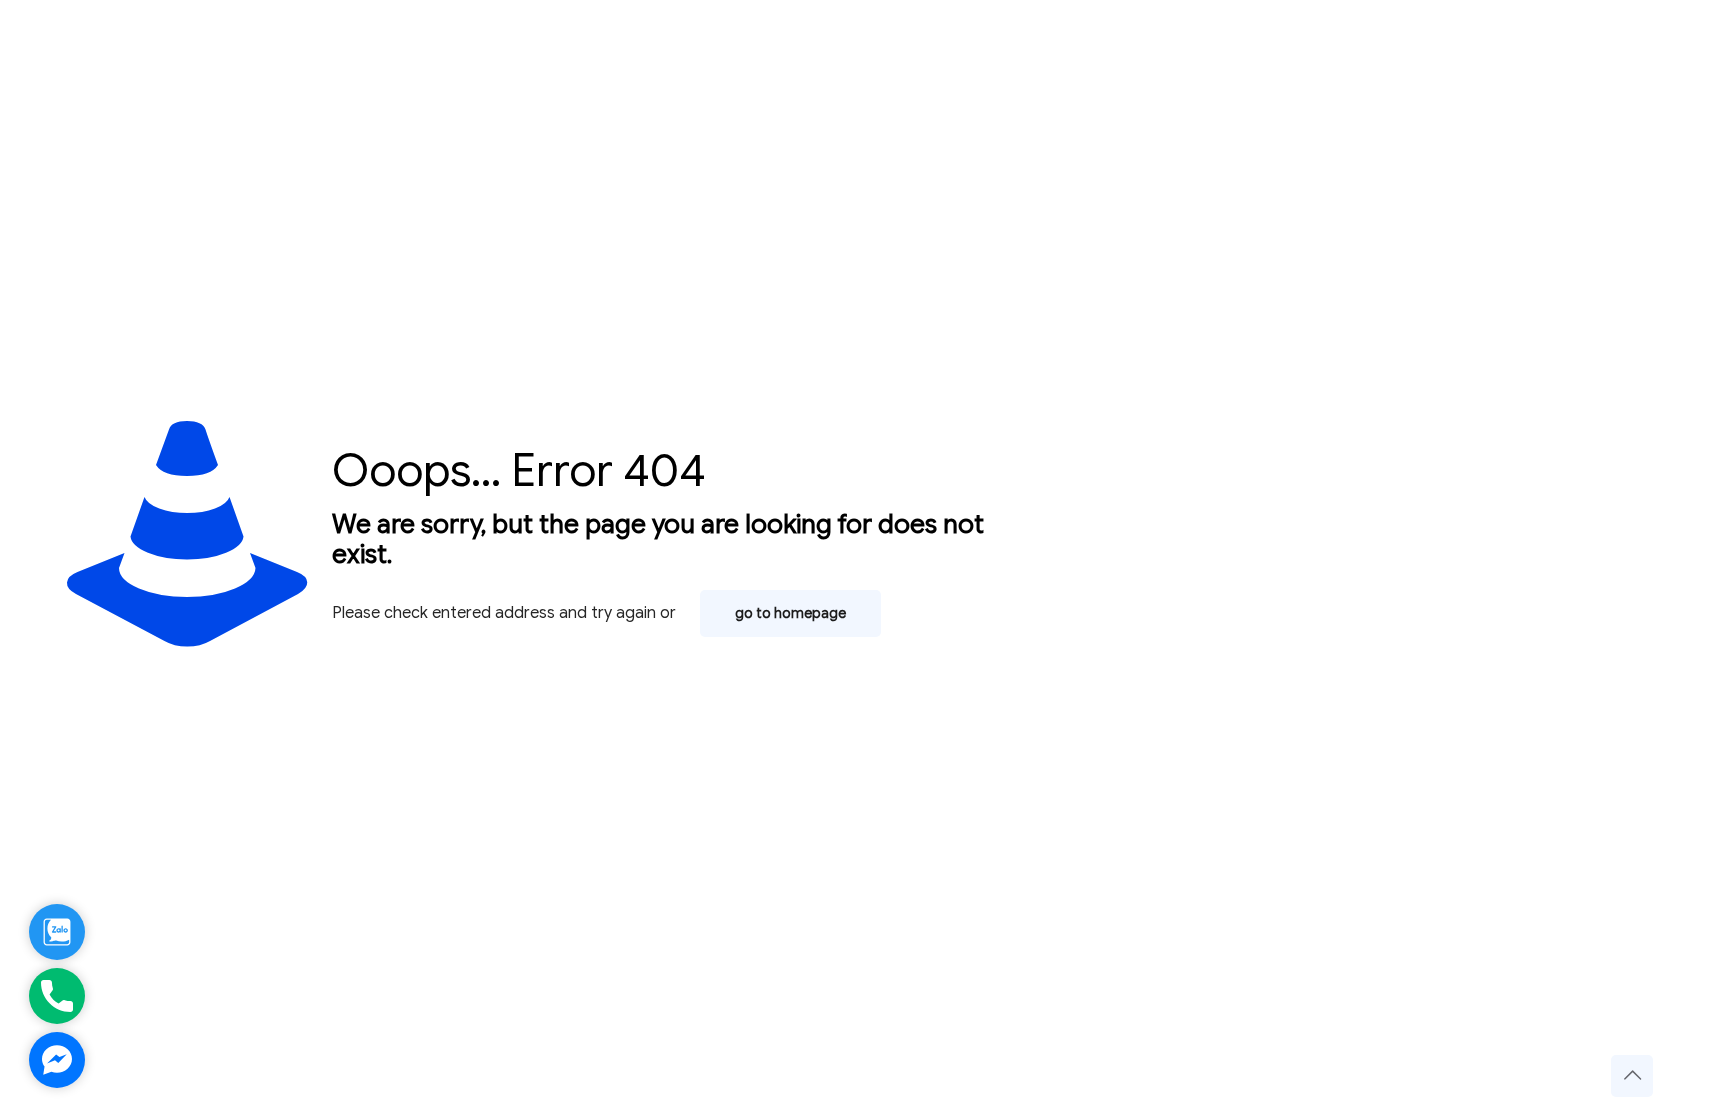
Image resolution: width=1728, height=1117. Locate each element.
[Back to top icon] (1632, 1076)
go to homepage (790, 613)
